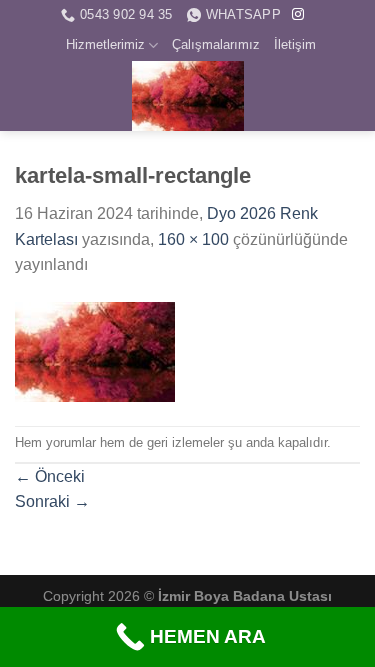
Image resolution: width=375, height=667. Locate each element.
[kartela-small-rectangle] (95, 350)
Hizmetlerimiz (105, 44)
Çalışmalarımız (216, 44)
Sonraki (52, 501)
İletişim (295, 44)
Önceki (50, 476)
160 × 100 (193, 239)
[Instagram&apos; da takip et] (298, 15)
